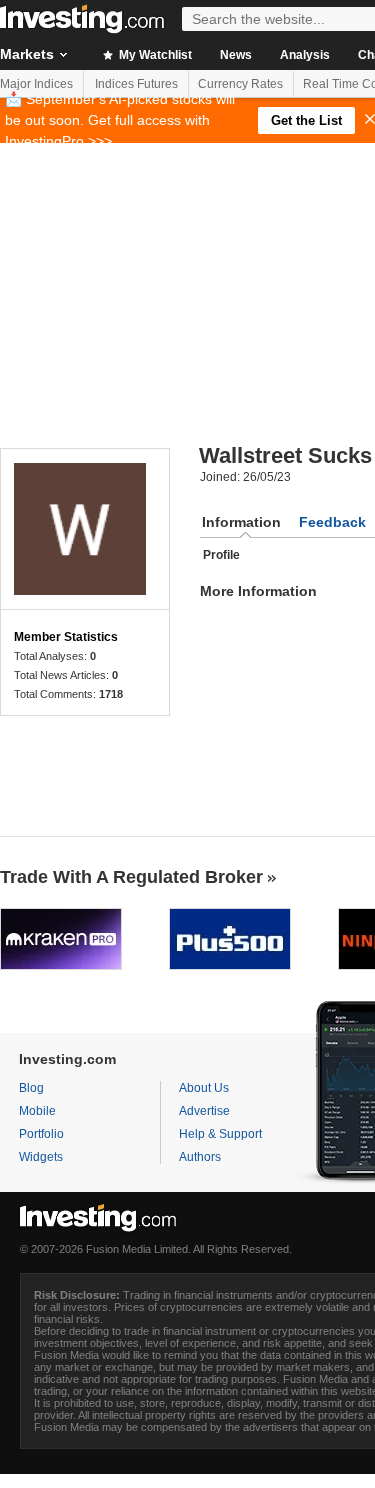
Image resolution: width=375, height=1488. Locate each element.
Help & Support (220, 1134)
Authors (200, 1157)
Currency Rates (240, 84)
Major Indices (36, 84)
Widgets (41, 1157)
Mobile (37, 1111)
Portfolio (41, 1134)
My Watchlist (154, 55)
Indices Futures (136, 84)
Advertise (204, 1111)
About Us (204, 1088)
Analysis (305, 55)
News (236, 55)
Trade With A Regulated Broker (131, 877)
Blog (31, 1088)
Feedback (332, 522)
